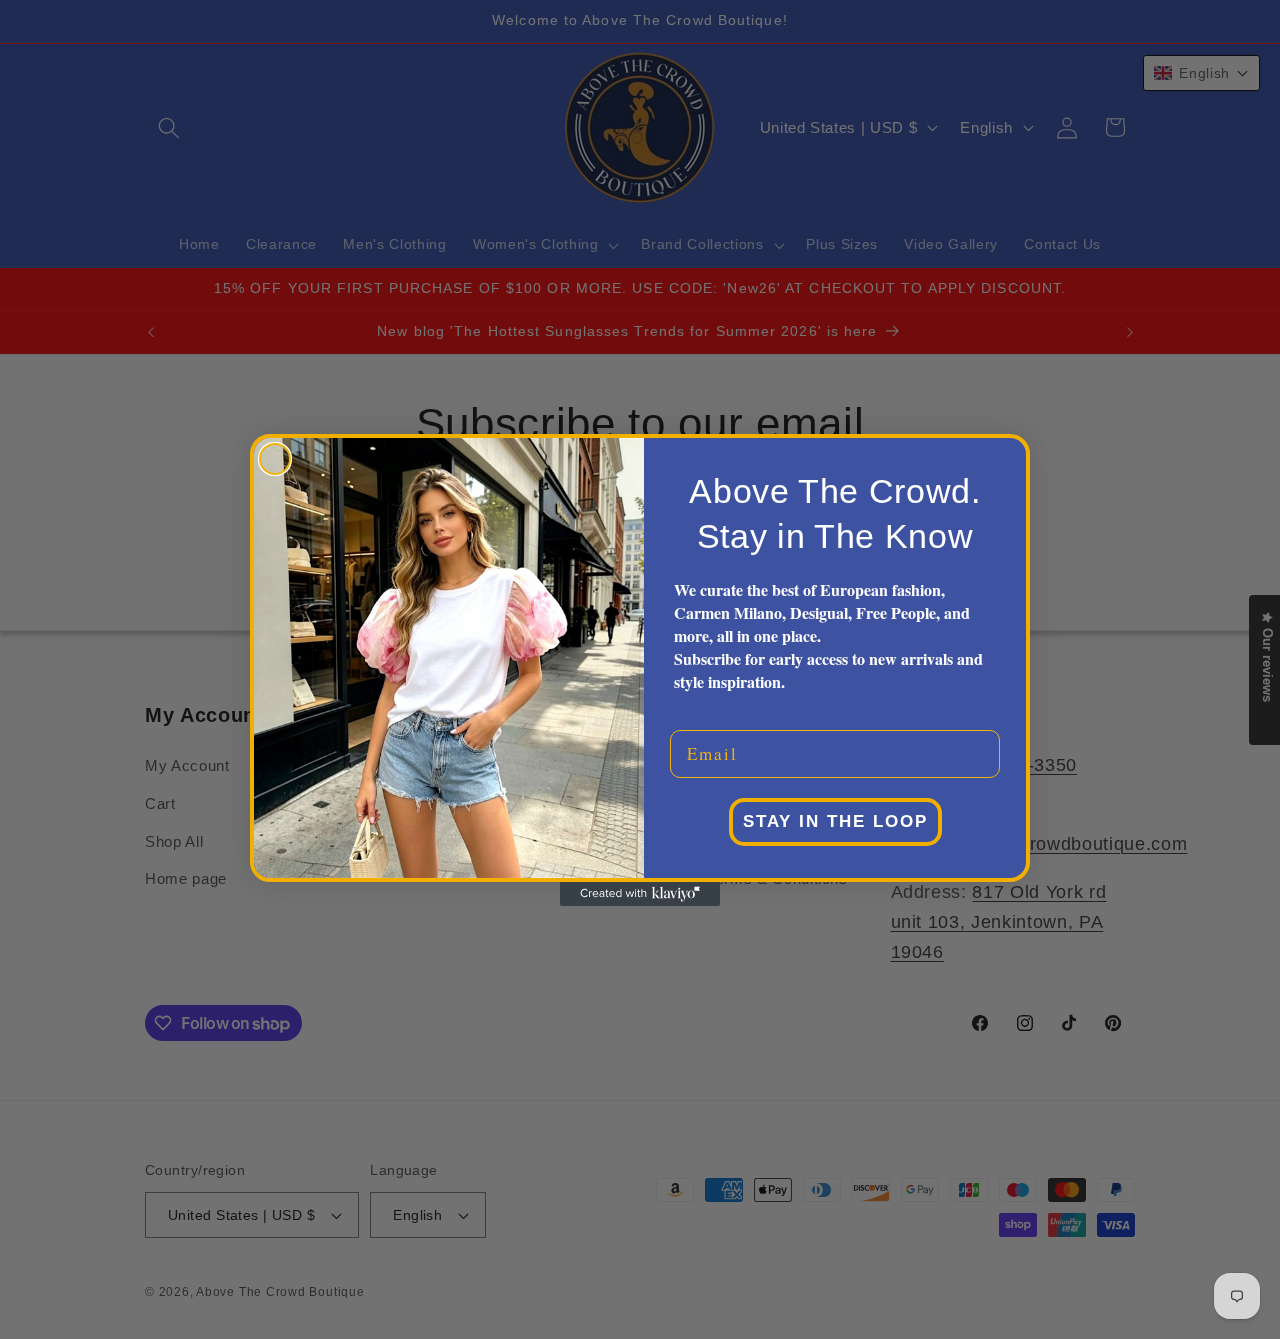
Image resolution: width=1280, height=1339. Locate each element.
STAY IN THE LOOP (835, 821)
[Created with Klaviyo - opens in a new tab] (640, 894)
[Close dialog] (275, 459)
